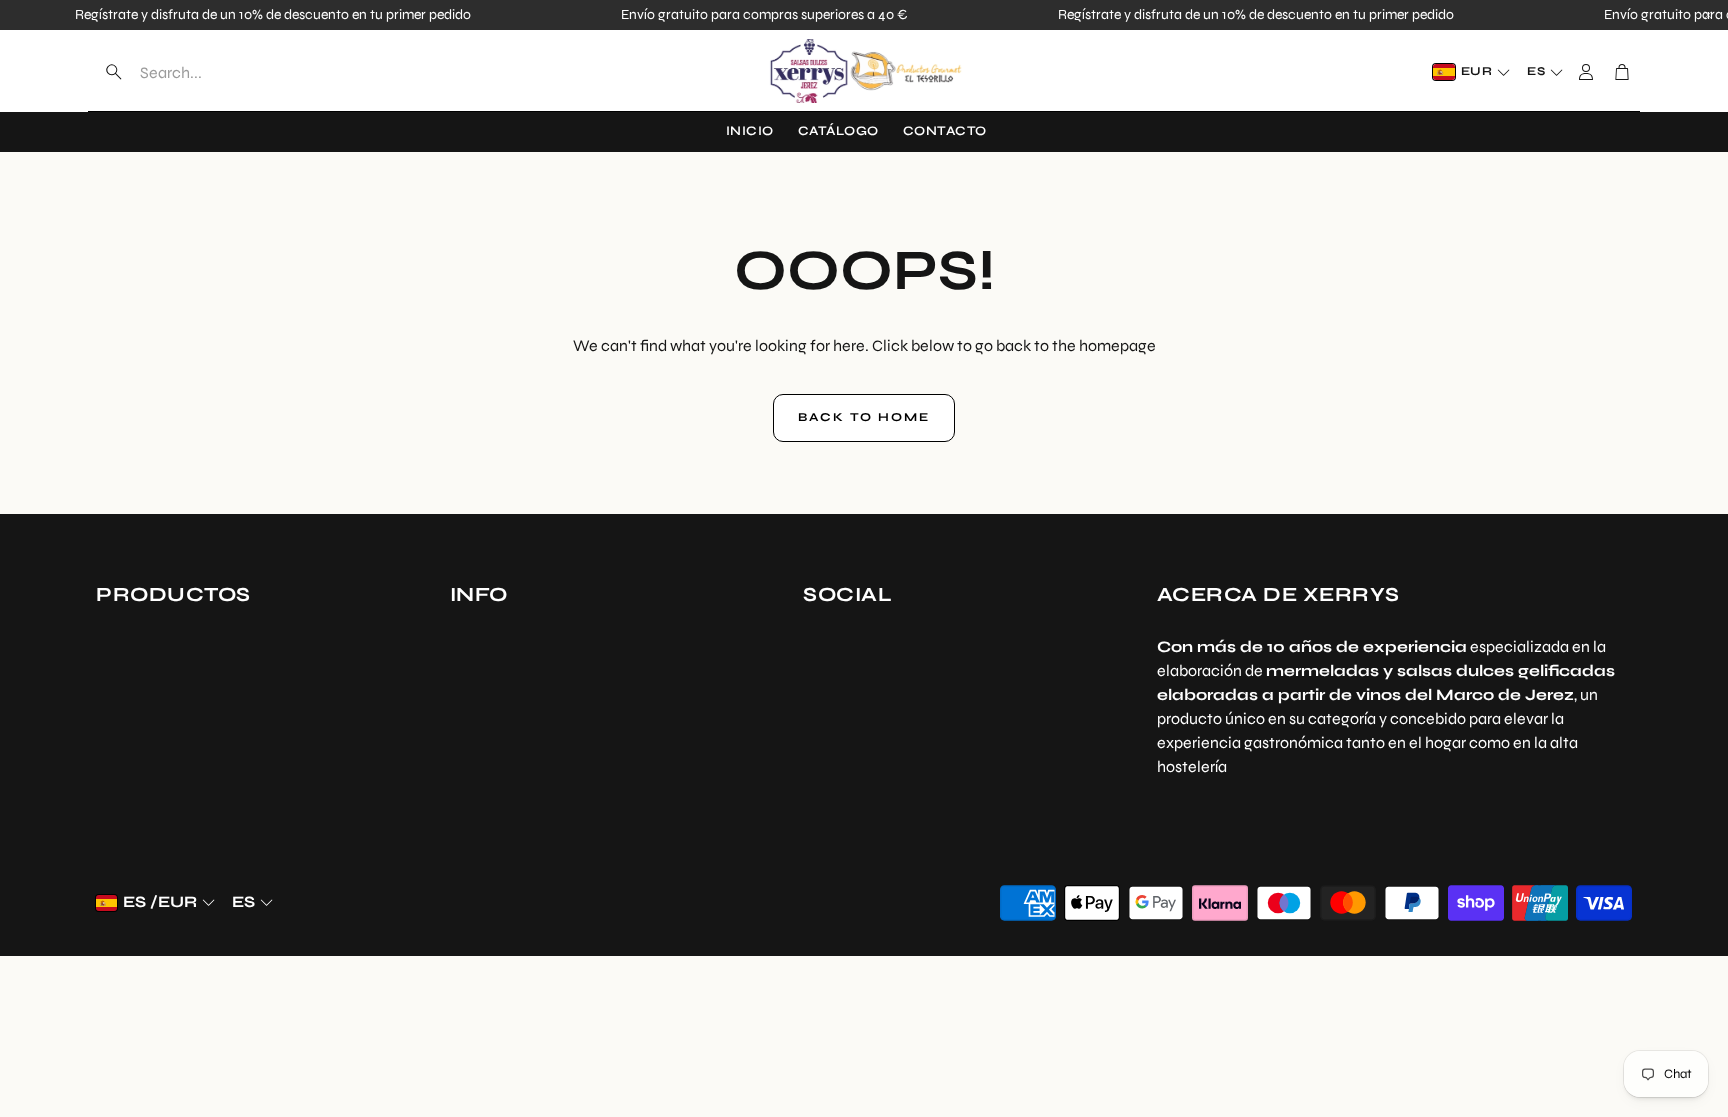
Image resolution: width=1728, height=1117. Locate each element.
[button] (221, 72)
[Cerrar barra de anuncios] (1708, 15)
